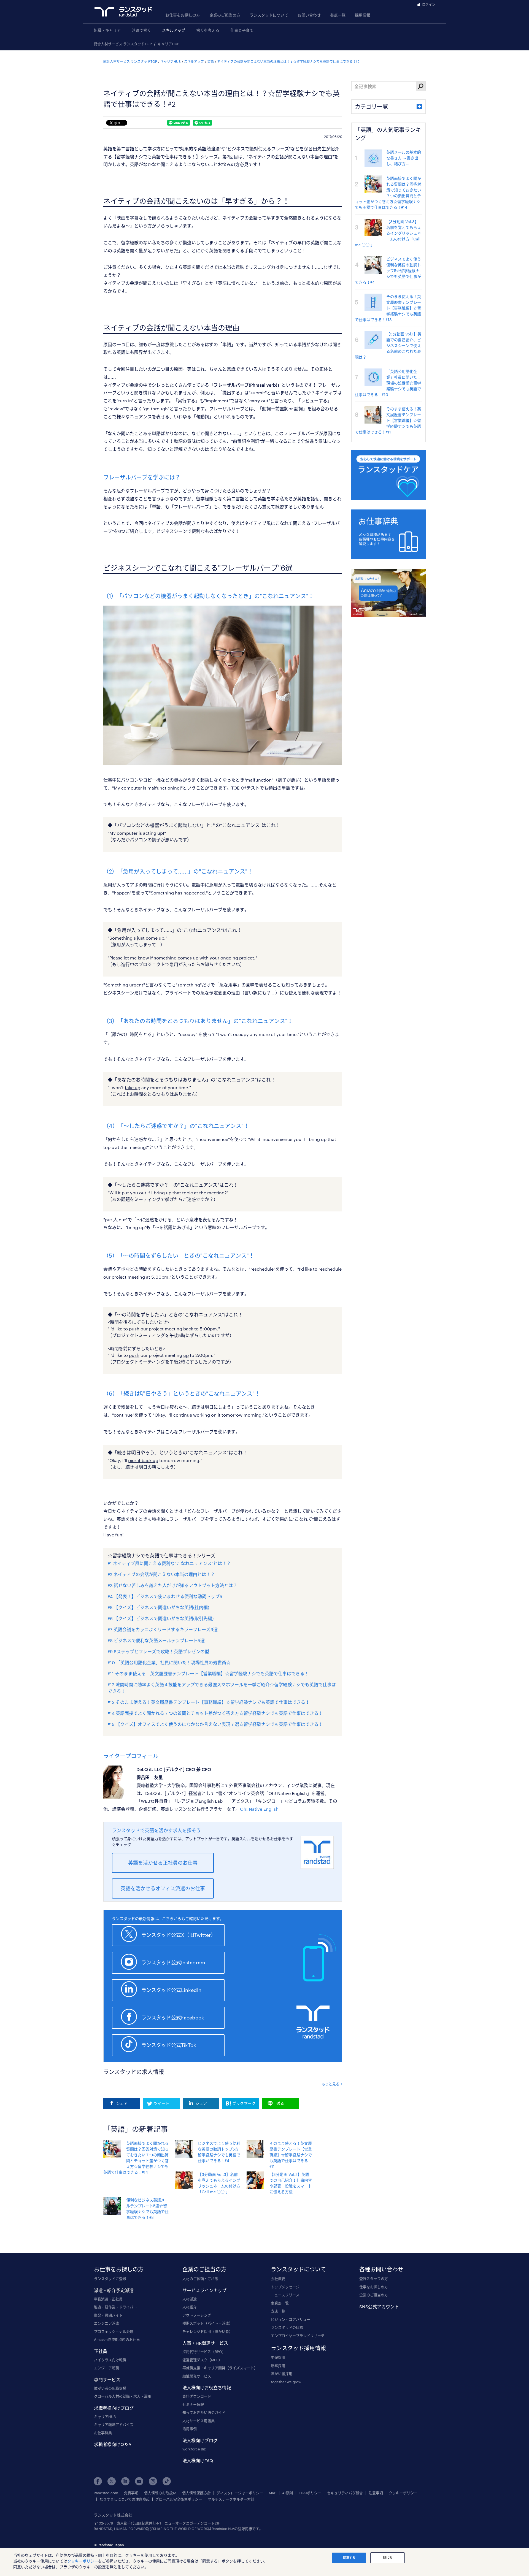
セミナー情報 (193, 2404)
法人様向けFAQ (198, 2460)
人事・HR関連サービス (205, 2343)
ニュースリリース (285, 2295)
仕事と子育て (242, 30)
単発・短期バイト (108, 2315)
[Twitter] (112, 2481)
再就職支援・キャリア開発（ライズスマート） (220, 2368)
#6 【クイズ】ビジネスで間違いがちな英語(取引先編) (161, 1618)
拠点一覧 (338, 15)
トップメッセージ (285, 2287)
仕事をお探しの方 (374, 2287)
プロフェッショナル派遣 (114, 2331)
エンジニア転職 (106, 2368)
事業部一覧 (280, 2303)
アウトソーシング (197, 2315)
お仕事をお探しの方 (183, 15)
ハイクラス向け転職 (110, 2360)
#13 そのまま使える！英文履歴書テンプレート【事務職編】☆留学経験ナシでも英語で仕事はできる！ (209, 1702)
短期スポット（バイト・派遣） (207, 2323)
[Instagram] (153, 2481)
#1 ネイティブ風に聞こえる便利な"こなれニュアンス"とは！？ (169, 1563)
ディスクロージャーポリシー (240, 2493)
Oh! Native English (259, 1809)
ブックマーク (244, 2103)
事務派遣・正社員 (108, 2299)
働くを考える (208, 30)
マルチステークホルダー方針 (231, 2499)
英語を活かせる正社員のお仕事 (163, 1863)
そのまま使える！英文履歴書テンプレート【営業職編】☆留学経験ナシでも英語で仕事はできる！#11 (291, 2155)
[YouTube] (139, 2481)
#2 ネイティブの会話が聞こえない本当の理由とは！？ (161, 1574)
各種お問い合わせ (381, 2269)
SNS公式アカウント (379, 2307)
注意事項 (376, 2493)
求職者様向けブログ (114, 2408)
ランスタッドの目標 (287, 2327)
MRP (273, 2493)
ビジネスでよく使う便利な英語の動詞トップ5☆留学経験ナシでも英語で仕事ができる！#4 (388, 271)
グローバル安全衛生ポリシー (179, 2499)
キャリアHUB (168, 44)
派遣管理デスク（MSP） (202, 2360)
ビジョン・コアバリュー (291, 2319)
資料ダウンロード (197, 2396)
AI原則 (288, 2493)
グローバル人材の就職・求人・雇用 (123, 2396)
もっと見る (330, 2084)
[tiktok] (167, 2481)
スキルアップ (174, 30)
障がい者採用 (282, 2374)
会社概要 (278, 2279)
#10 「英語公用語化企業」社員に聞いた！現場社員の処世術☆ (169, 1662)
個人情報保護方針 (196, 2493)
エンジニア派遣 (106, 2323)
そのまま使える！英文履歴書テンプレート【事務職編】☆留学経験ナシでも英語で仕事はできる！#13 (388, 308)
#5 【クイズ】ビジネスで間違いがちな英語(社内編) (158, 1607)
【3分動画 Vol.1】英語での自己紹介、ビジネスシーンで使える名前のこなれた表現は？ (388, 345)
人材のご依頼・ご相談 (200, 2279)
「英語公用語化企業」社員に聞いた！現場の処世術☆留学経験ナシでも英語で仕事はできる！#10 (388, 383)
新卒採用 (278, 2366)
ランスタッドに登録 (110, 2279)
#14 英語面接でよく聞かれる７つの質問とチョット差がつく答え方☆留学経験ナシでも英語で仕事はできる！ (215, 1713)
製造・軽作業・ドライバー (115, 2307)
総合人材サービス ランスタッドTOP (123, 44)
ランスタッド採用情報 (298, 2348)
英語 (210, 61)
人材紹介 (190, 2307)
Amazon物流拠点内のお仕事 (117, 2339)
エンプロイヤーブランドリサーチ (298, 2336)
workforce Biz (194, 2449)
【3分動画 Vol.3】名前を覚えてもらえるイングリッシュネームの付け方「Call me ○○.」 (388, 233)
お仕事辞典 (103, 2433)
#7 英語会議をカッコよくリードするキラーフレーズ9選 (163, 1629)
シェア (122, 2103)
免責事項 (131, 2493)
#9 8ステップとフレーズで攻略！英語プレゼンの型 (158, 1651)
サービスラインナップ (204, 2290)
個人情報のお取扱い (160, 2493)
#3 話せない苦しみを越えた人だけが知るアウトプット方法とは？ (172, 1585)
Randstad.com (106, 2493)
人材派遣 (190, 2299)
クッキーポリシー (403, 2493)
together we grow (286, 2382)
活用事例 (190, 2429)
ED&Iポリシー (310, 2493)
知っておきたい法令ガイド (204, 2412)
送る (280, 2103)
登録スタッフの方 (374, 2279)
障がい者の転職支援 (110, 2388)
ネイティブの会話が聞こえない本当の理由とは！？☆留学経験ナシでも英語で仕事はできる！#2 (288, 61)
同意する (349, 2558)
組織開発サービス (197, 2376)
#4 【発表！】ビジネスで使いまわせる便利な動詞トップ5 (165, 1596)
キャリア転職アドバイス (114, 2425)
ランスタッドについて (269, 15)
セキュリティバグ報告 (345, 2493)
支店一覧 (278, 2311)
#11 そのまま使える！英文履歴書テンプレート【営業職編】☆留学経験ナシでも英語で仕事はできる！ (208, 1673)
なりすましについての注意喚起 (125, 2499)
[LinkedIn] (125, 2481)
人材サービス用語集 (199, 2421)
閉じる (388, 2558)
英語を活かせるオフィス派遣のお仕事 (163, 1888)
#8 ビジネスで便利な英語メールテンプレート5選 (156, 1640)
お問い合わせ (309, 15)
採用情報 (363, 15)
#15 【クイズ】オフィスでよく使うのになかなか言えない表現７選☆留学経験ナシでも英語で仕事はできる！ (215, 1724)
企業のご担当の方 (225, 15)
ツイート (161, 2103)
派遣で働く (141, 30)
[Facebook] (98, 2481)
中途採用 (278, 2357)
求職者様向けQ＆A (113, 2444)
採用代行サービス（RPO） (204, 2352)
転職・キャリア (107, 30)
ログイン (429, 4)
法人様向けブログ (200, 2440)
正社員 (101, 2351)
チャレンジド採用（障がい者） (207, 2331)
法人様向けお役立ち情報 (207, 2387)
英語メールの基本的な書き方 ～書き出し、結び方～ (404, 158)
